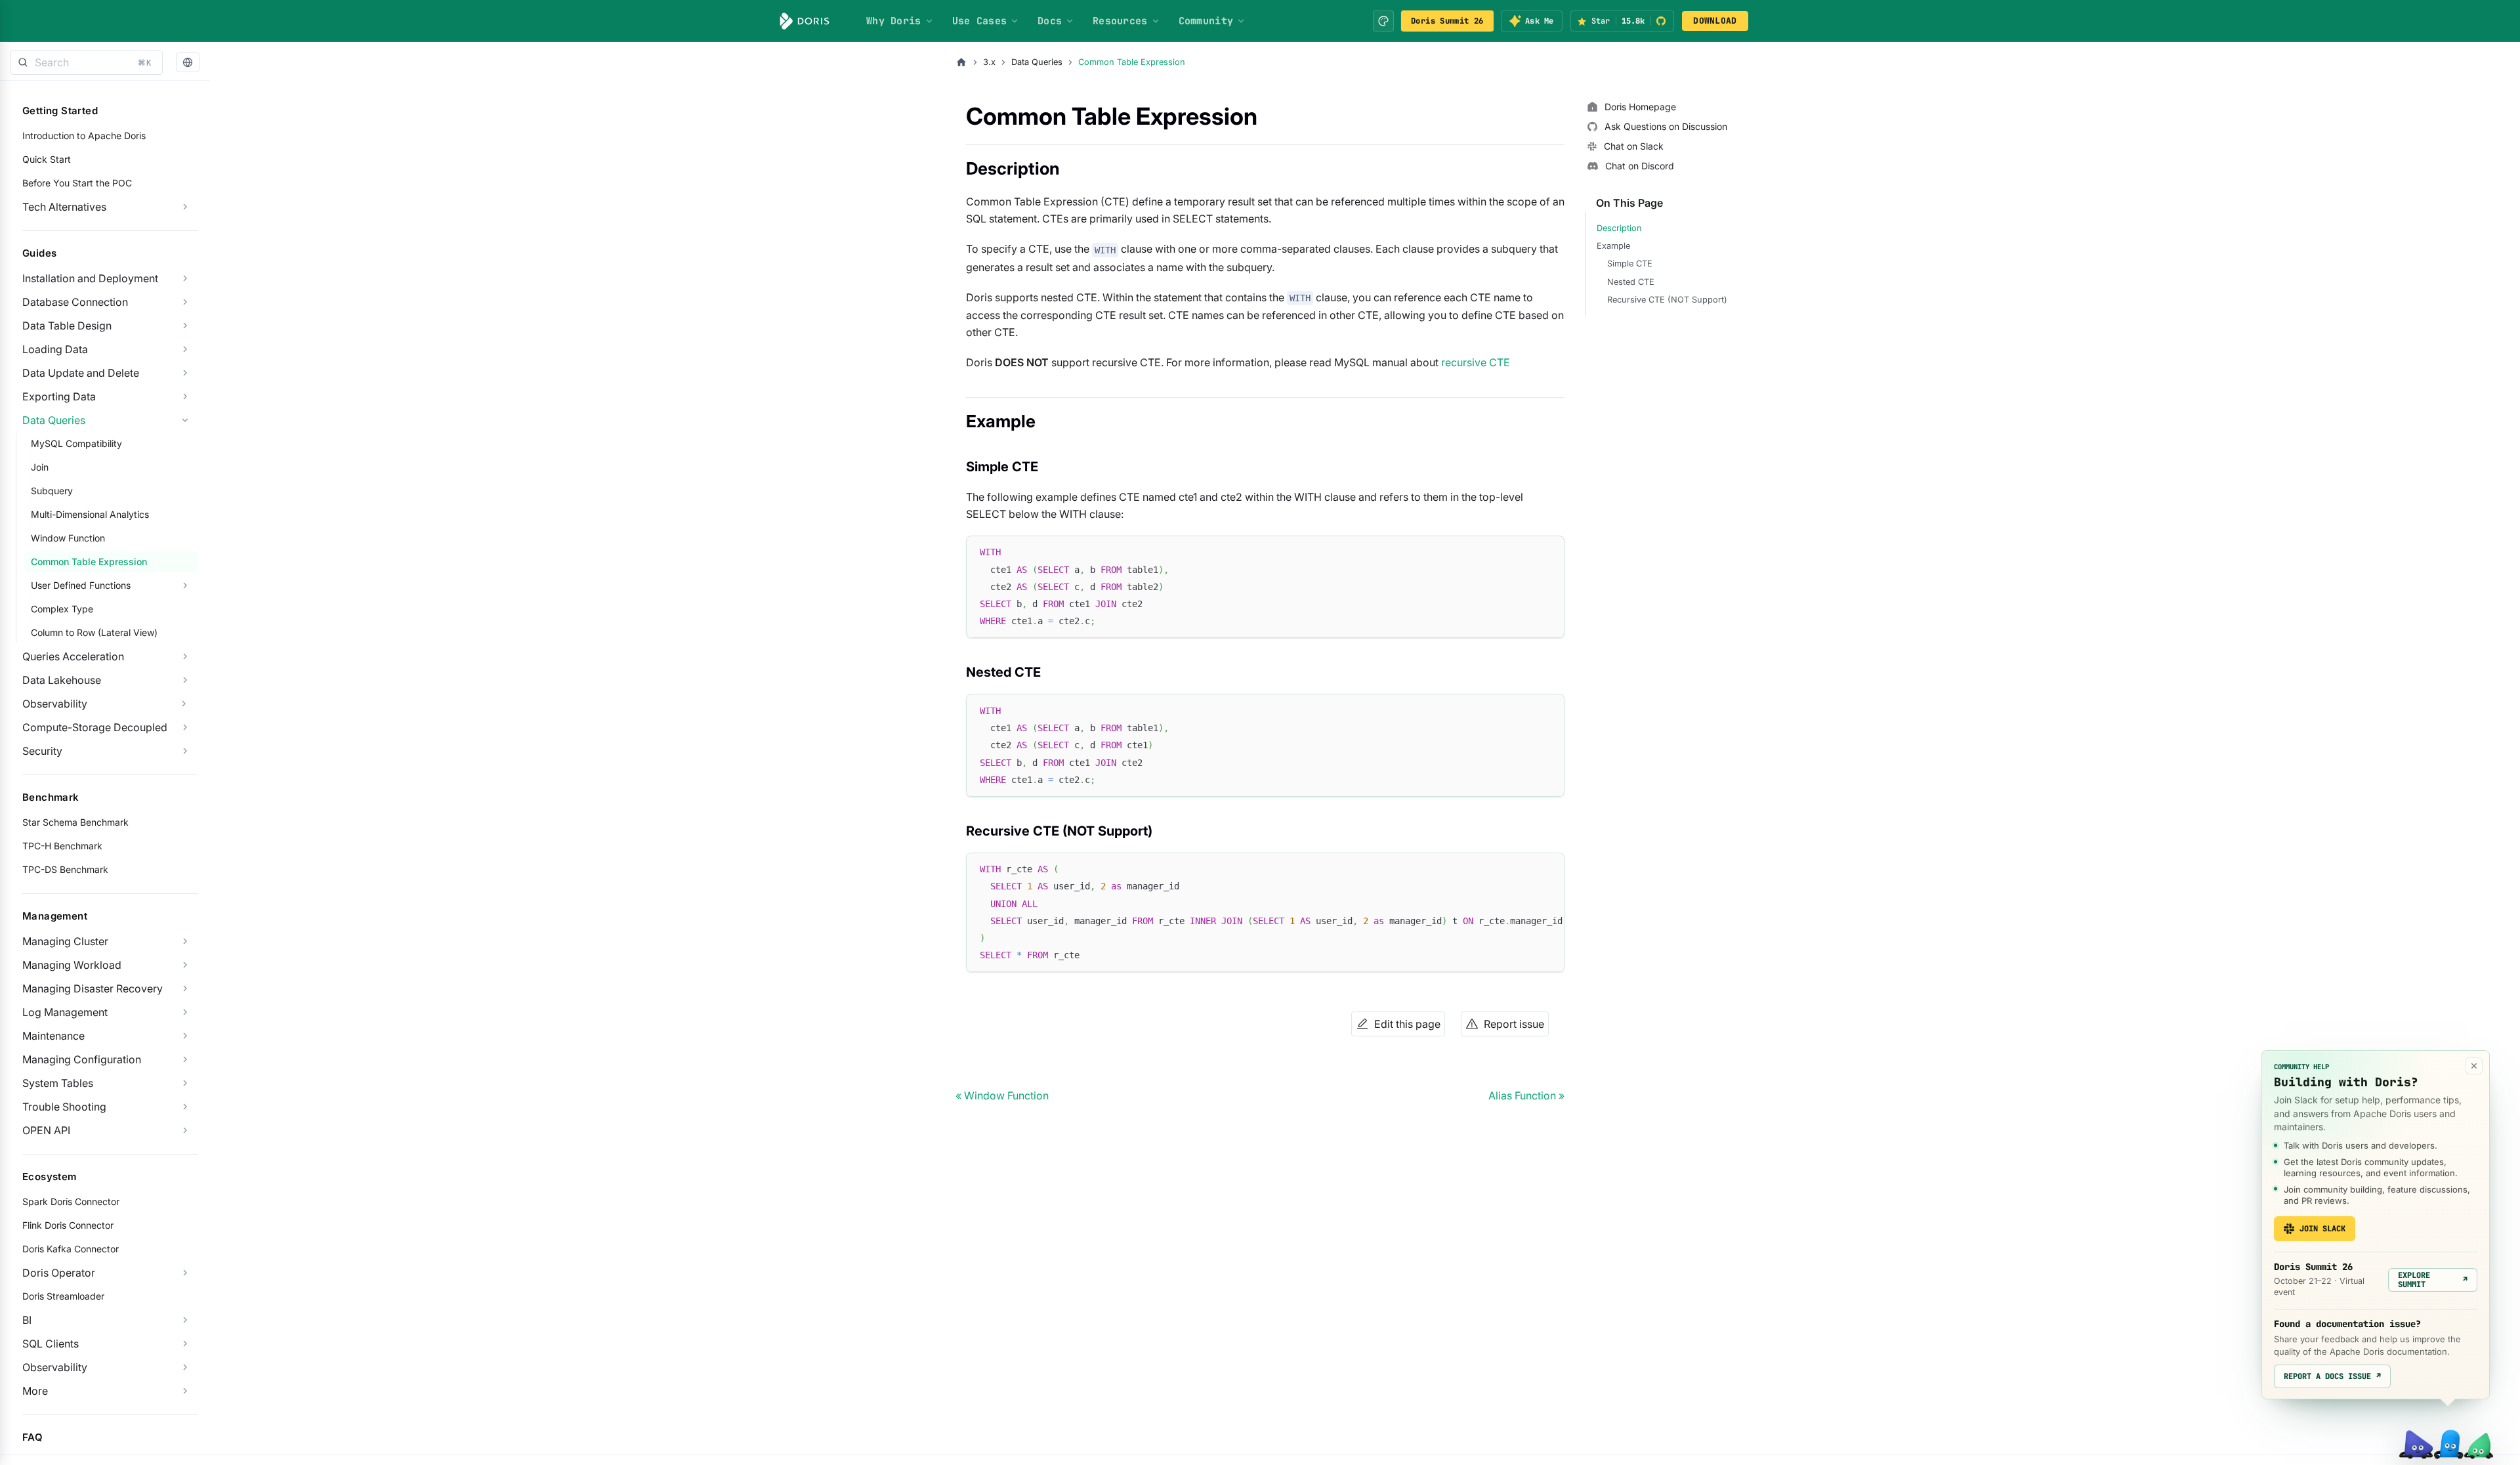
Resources (1120, 21)
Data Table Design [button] (67, 326)
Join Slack (2322, 1229)
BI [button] (27, 1320)
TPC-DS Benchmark (65, 869)
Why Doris (894, 21)
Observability (55, 704)
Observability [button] (55, 1367)
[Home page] (961, 62)
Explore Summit (2433, 1280)
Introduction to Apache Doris (84, 136)
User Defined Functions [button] (81, 585)
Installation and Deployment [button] (90, 278)
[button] (188, 63)
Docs (1050, 21)
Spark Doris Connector (71, 1201)
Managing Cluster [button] (65, 941)
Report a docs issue (2332, 1376)
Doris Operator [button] (59, 1273)
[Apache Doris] (805, 21)
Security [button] (42, 751)
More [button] (35, 1391)
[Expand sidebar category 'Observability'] (184, 704)
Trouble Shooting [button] (64, 1107)
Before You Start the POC (77, 183)
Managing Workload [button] (72, 965)
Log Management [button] (65, 1012)
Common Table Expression (89, 562)
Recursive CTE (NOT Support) (1667, 300)
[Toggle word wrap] (1524, 869)
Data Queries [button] (54, 420)
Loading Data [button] (55, 349)
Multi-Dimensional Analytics (90, 514)
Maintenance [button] (53, 1036)
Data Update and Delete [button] (81, 373)
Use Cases (980, 21)
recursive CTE (1476, 362)
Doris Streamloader (63, 1296)
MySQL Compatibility (76, 443)
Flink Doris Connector (68, 1225)
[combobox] (87, 62)
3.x (989, 62)
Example (1613, 246)
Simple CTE (1630, 264)
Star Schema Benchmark (75, 822)
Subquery (52, 491)
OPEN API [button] (46, 1130)
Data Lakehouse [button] (62, 680)
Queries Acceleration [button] (73, 656)
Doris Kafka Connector (71, 1249)
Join (40, 467)
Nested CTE (1631, 282)
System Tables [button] (58, 1083)
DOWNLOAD (1715, 21)
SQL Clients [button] (51, 1344)
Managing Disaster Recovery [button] (93, 988)
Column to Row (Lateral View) (94, 632)
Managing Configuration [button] (82, 1059)
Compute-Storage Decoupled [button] (95, 727)
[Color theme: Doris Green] (1383, 21)
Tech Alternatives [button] (64, 207)
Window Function (68, 538)
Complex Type (62, 609)
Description (1619, 228)
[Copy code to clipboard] (1548, 552)
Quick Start (47, 159)
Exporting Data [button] (59, 396)
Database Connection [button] (75, 302)
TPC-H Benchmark (62, 846)
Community (1206, 21)
